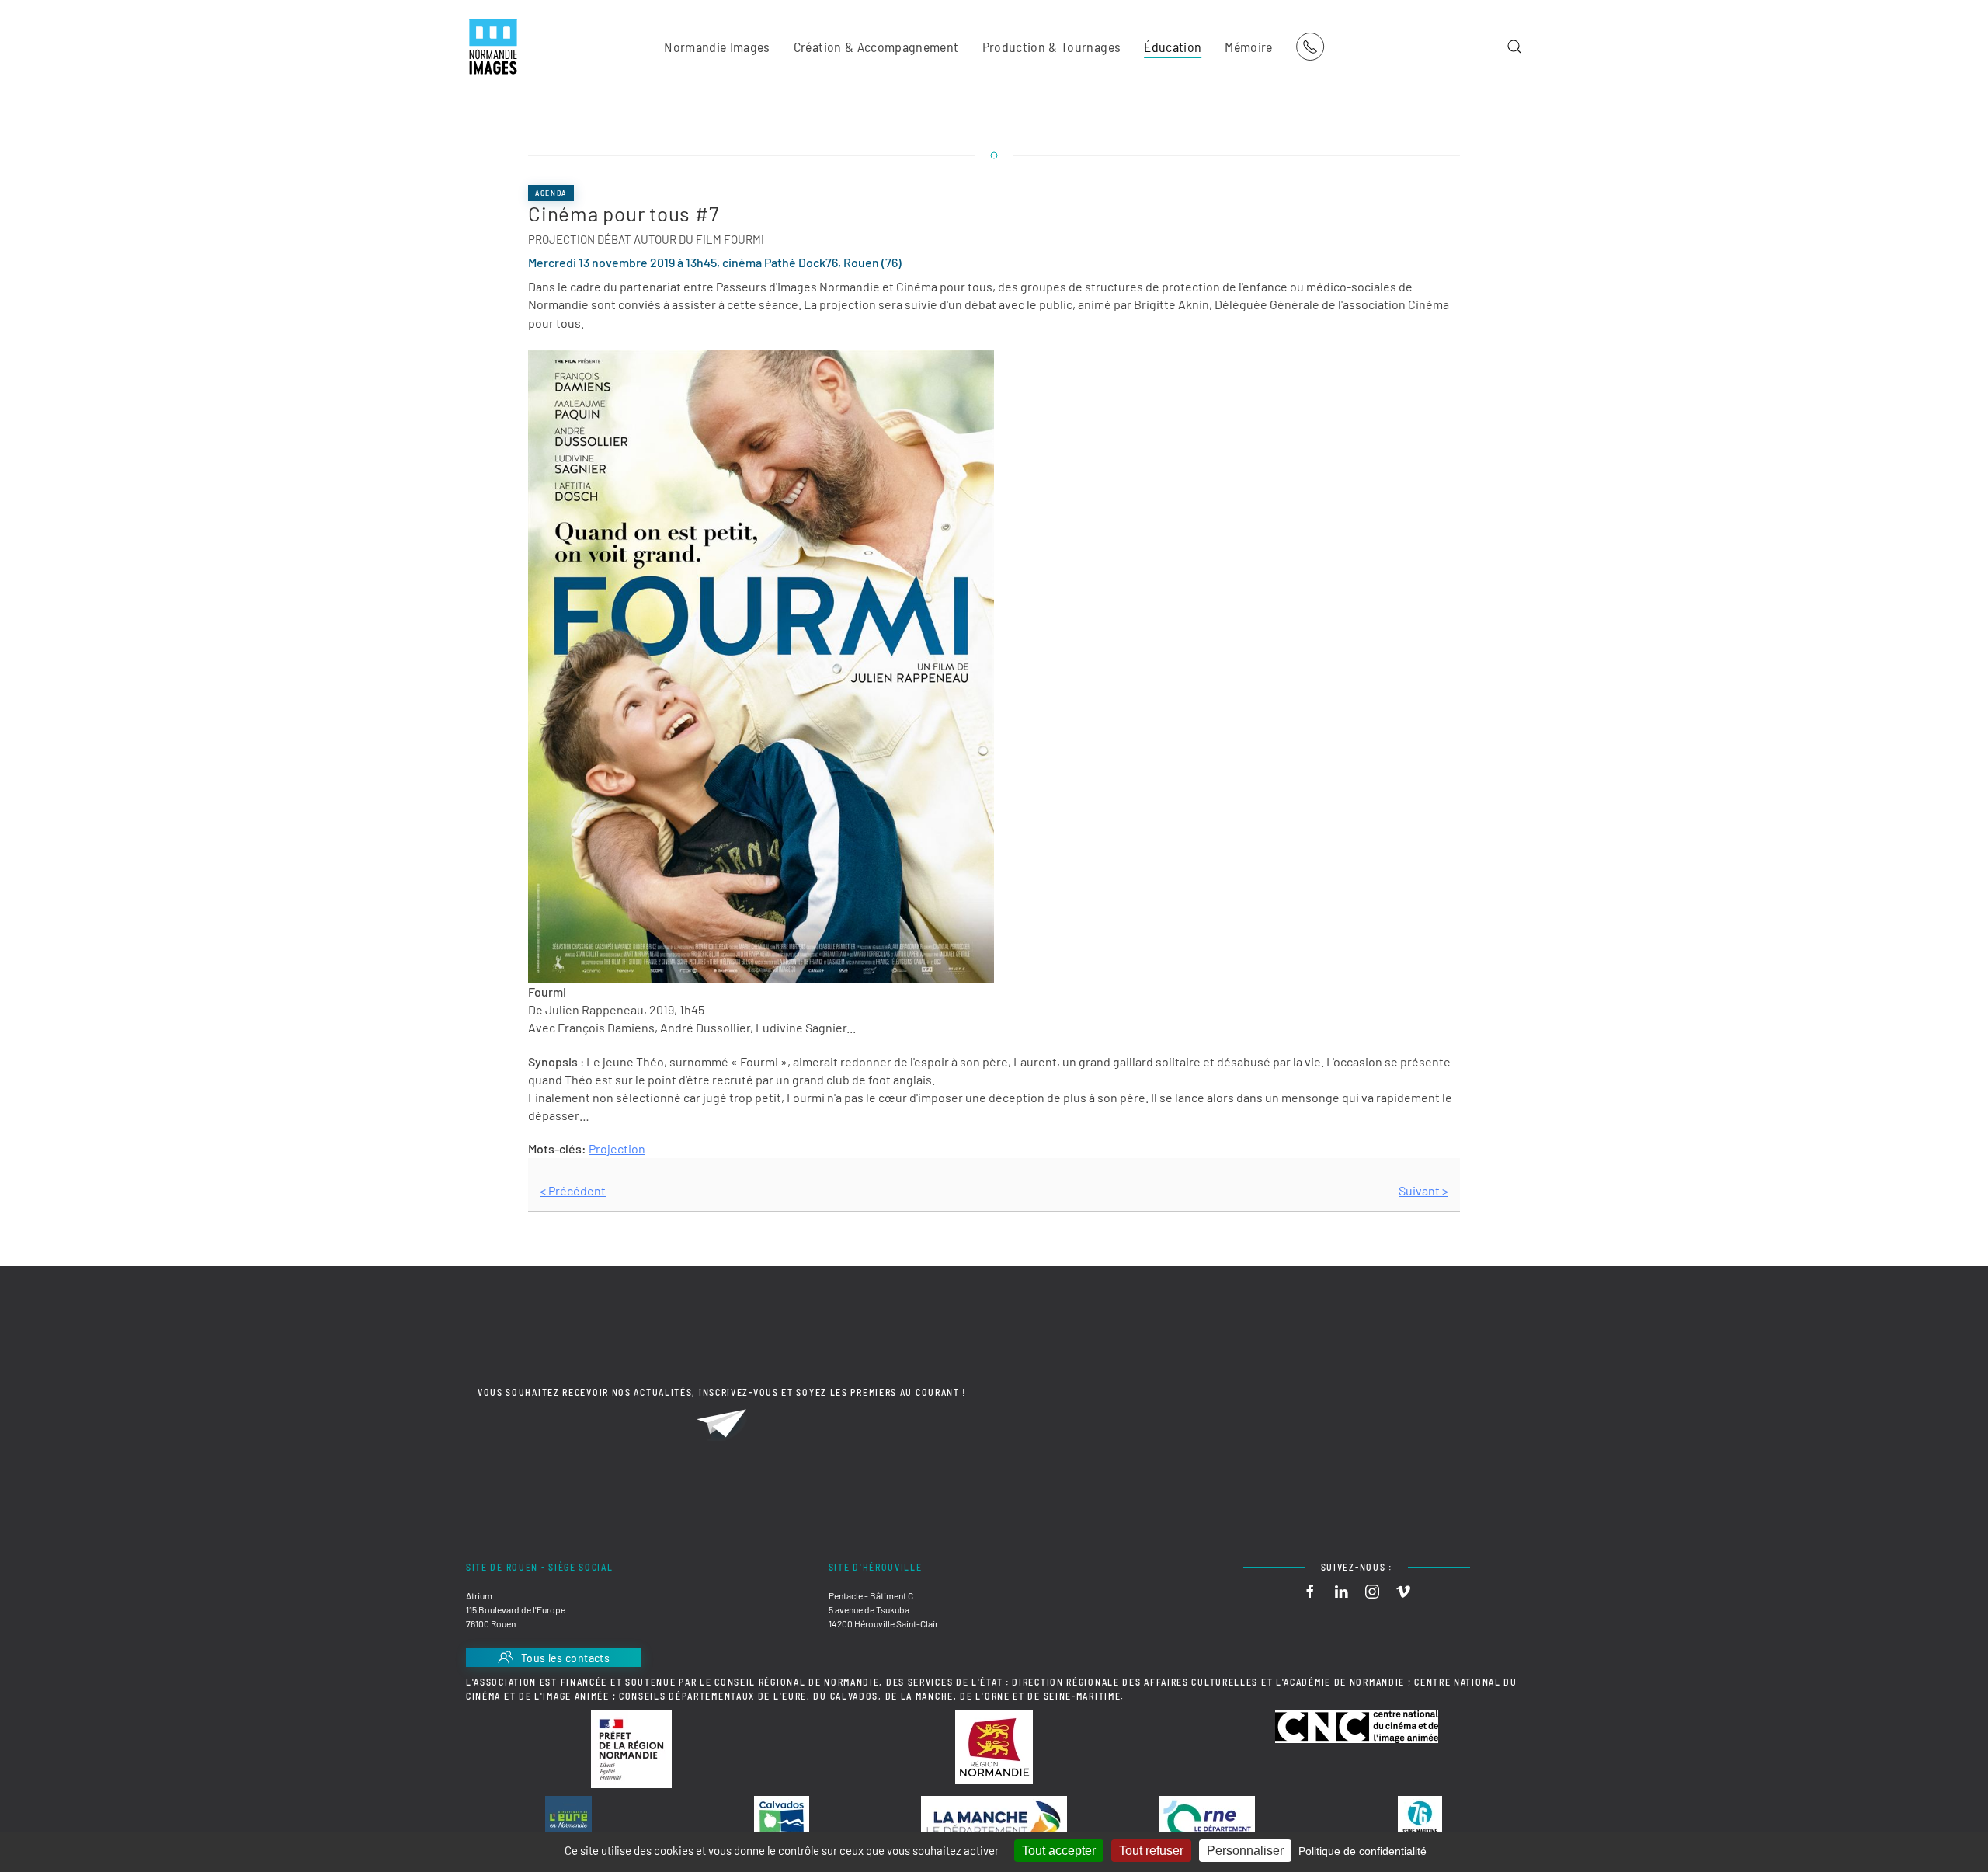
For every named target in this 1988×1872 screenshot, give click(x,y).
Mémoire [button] (1248, 47)
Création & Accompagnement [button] (876, 47)
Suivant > (1423, 1190)
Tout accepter (1059, 1851)
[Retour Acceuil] (493, 47)
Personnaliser (1245, 1851)
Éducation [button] (1173, 47)
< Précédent (573, 1190)
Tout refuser (1151, 1851)
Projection (617, 1148)
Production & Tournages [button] (1052, 47)
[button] (1514, 47)
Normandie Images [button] (717, 47)
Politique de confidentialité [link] (1362, 1851)
